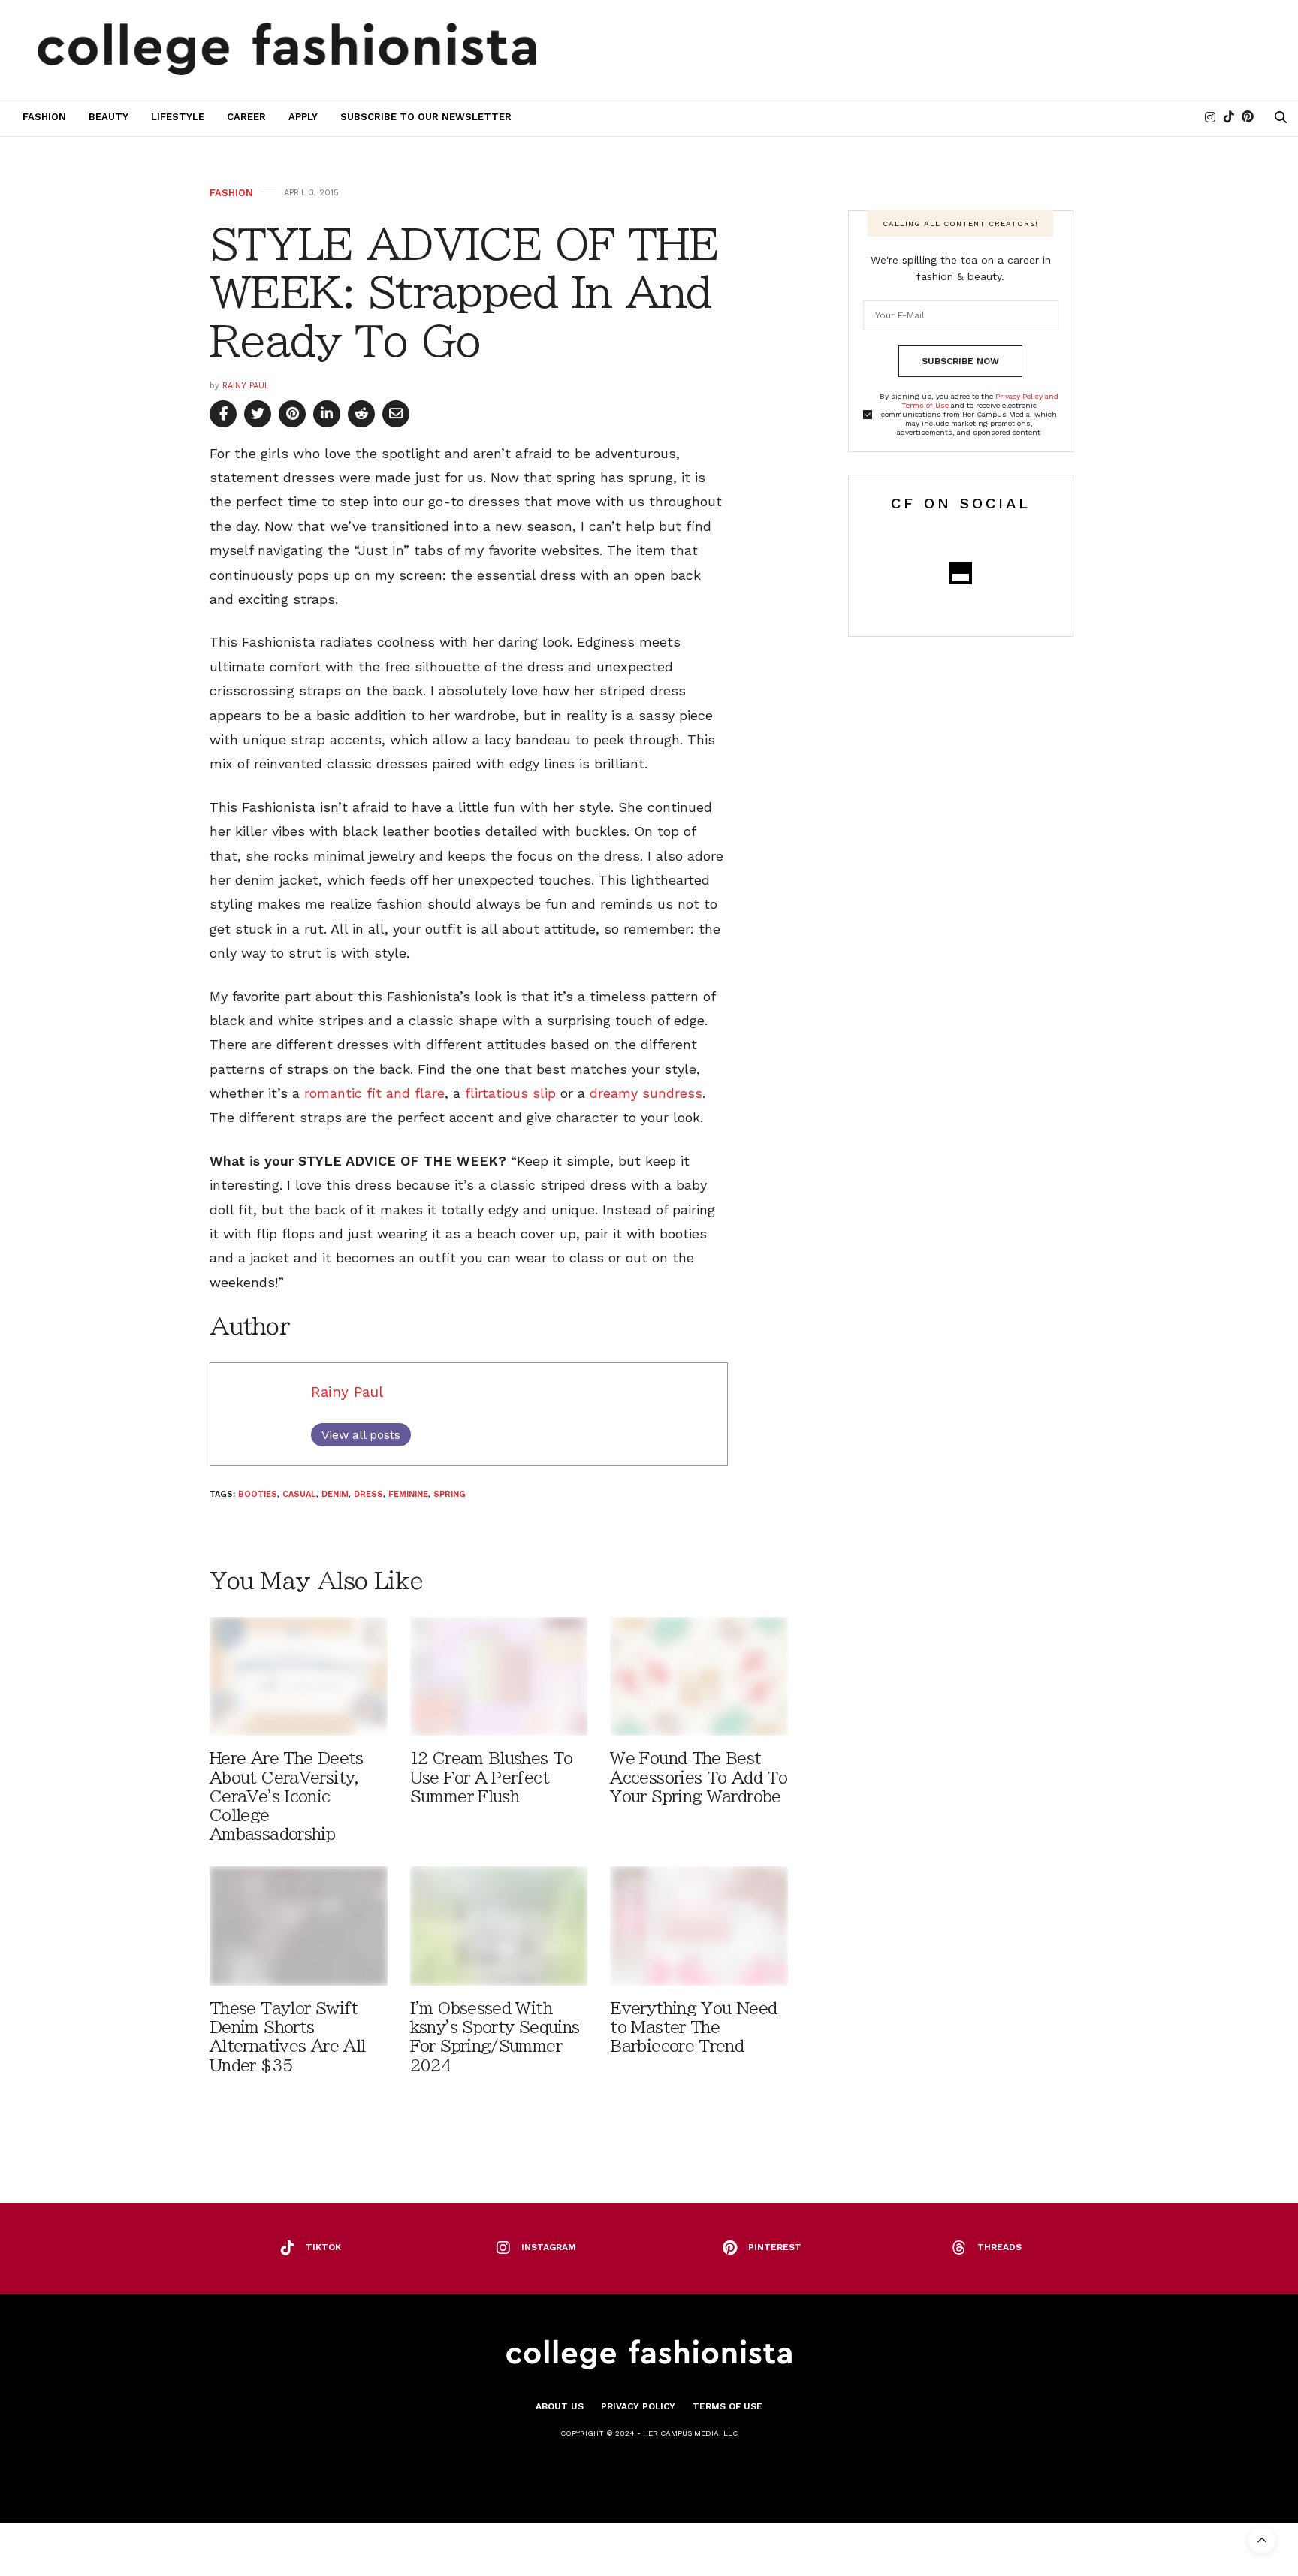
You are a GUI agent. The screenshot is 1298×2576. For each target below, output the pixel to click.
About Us (560, 2406)
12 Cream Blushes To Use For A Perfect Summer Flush (492, 1777)
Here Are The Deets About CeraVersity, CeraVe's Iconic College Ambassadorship (287, 1796)
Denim (335, 1494)
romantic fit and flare (374, 1093)
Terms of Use (727, 2406)
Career (246, 117)
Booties (258, 1494)
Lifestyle (178, 117)
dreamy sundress (646, 1093)
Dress (368, 1494)
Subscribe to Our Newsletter (426, 117)
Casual (299, 1494)
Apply (303, 117)
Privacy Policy (638, 2406)
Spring (450, 1494)
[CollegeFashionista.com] (287, 49)
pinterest (775, 2247)
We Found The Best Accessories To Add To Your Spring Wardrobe (699, 1777)
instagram (549, 2247)
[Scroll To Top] (1262, 2540)
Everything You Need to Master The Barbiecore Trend (693, 2027)
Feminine (408, 1494)
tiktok (323, 2247)
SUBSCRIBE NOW (960, 361)
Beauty (109, 117)
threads (999, 2247)
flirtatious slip (510, 1093)
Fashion (44, 117)
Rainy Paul (246, 386)
